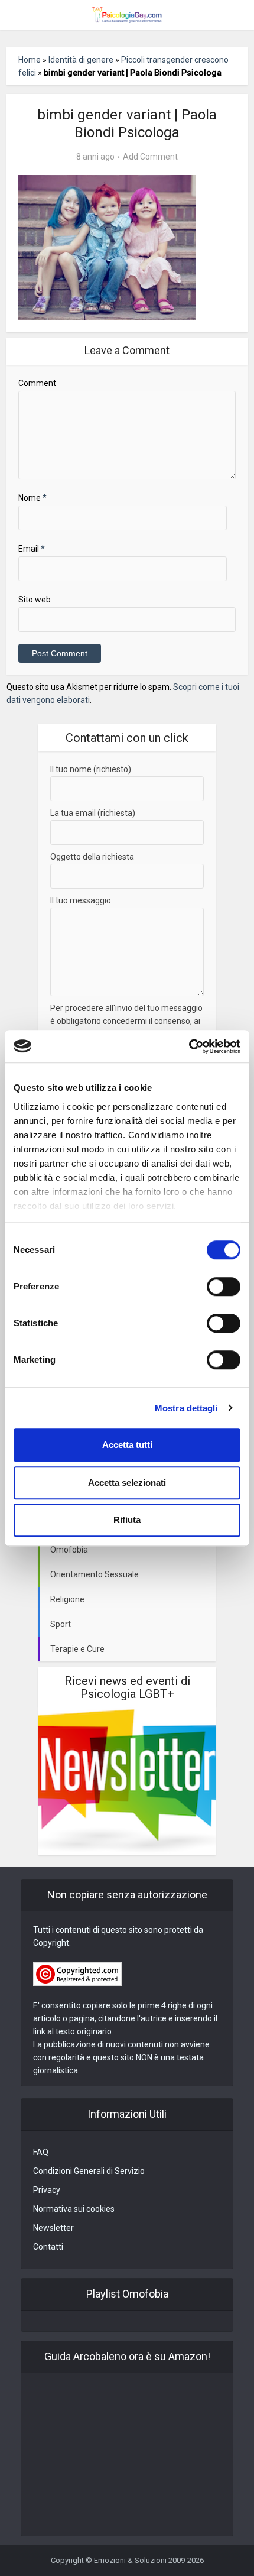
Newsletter (53, 2228)
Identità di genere (81, 60)
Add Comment (150, 157)
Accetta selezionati (127, 1483)
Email (32, 549)
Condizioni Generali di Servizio (89, 2171)
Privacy (47, 2190)
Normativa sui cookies (74, 2209)
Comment (37, 383)
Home (30, 60)
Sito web (35, 600)
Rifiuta (127, 1520)
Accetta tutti (127, 1445)
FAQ (41, 2152)
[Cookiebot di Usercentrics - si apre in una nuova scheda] (189, 1046)
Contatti (48, 2247)
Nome (32, 498)
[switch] (224, 1287)
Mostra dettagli (186, 1408)
